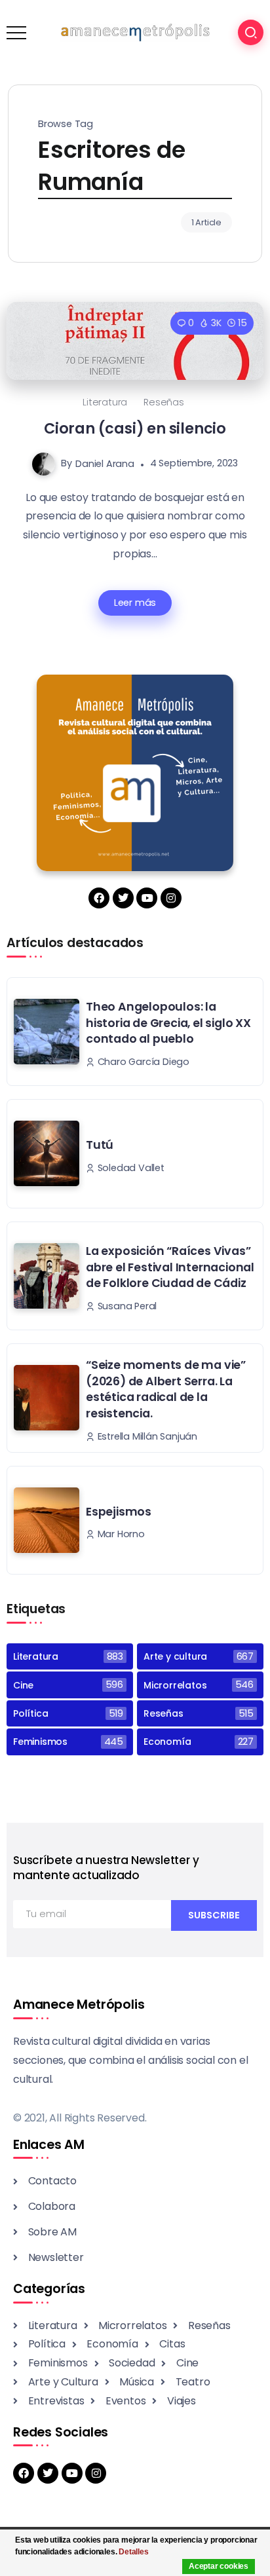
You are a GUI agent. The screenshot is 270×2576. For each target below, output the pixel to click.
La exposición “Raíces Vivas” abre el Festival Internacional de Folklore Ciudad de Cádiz (170, 1267)
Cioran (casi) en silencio (135, 428)
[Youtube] (147, 898)
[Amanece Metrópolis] (135, 32)
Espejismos (119, 1512)
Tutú (100, 1145)
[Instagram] (171, 898)
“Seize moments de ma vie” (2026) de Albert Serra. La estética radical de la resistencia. (166, 1389)
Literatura (105, 402)
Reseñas (164, 402)
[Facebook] (99, 898)
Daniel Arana (105, 463)
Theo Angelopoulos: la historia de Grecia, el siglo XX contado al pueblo (168, 1023)
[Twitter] (123, 898)
